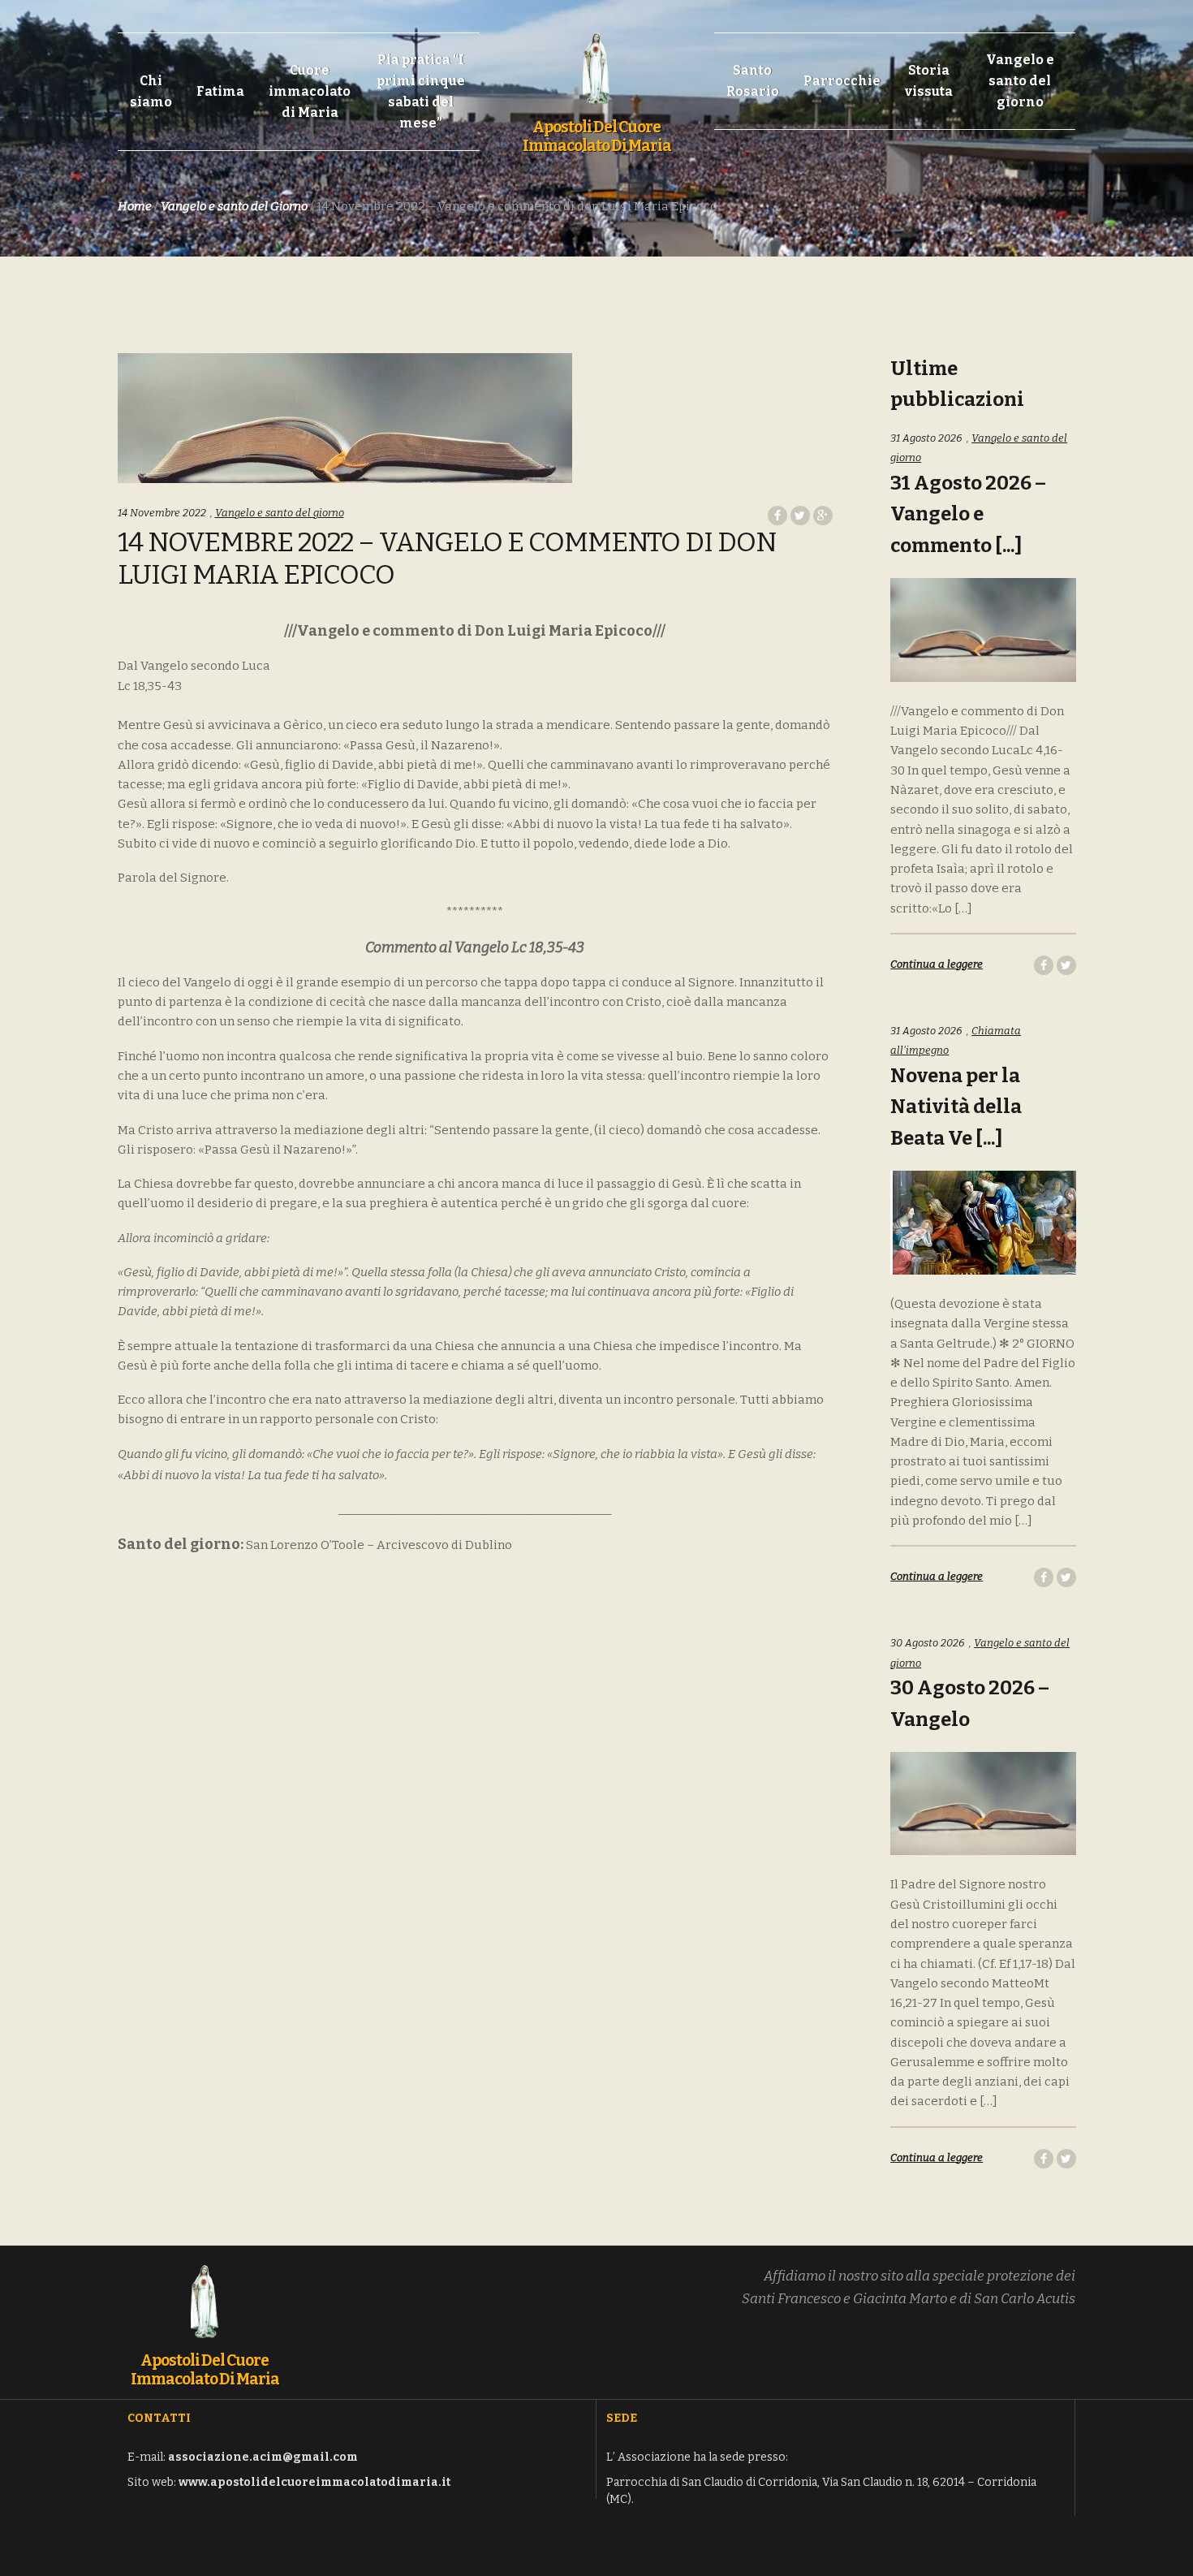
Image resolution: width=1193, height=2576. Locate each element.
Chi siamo (151, 91)
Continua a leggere (937, 964)
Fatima (220, 91)
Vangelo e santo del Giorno (234, 206)
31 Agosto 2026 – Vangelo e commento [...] (968, 515)
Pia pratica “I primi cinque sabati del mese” (421, 91)
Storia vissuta (929, 81)
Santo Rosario (753, 81)
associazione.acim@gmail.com (263, 2457)
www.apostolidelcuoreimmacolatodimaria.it (314, 2482)
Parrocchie (842, 81)
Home (135, 206)
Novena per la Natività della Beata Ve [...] (956, 1107)
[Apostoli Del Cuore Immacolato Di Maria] (596, 60)
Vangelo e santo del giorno (1020, 81)
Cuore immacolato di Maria (310, 91)
